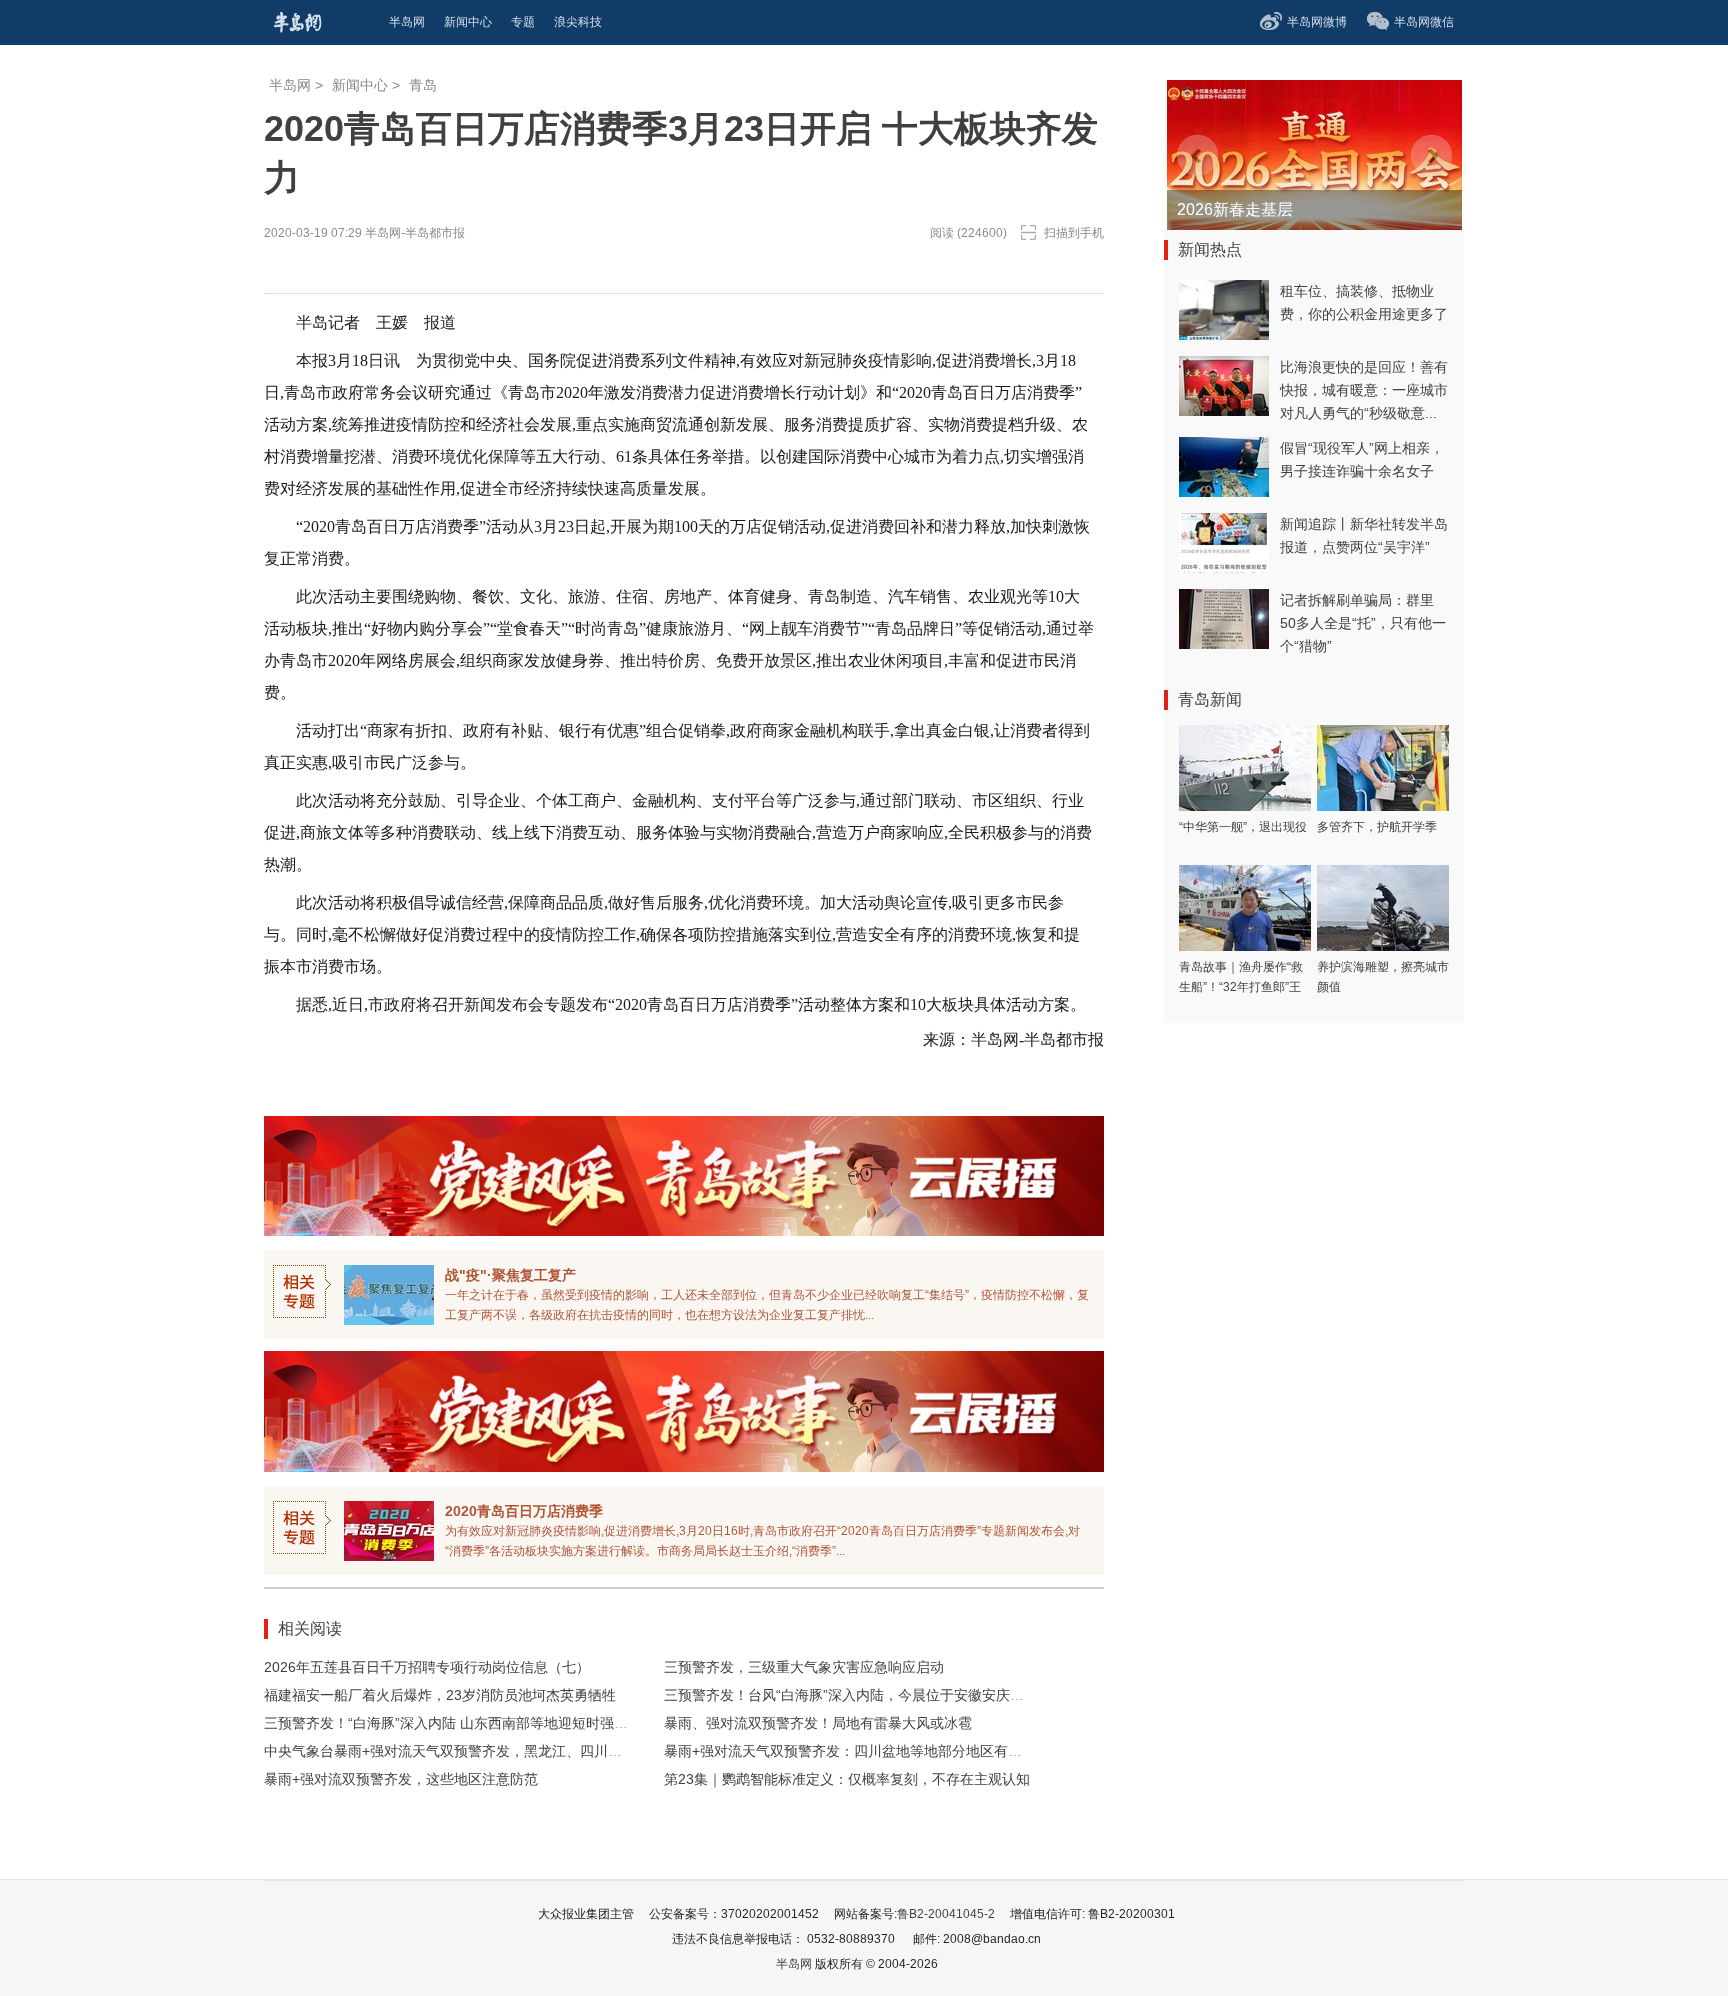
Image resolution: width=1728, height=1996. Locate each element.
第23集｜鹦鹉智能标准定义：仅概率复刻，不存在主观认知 (847, 1779)
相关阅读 (310, 1628)
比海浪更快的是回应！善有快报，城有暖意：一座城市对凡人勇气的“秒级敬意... (1364, 390)
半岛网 (290, 85)
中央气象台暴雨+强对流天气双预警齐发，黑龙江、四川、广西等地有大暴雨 (499, 1751)
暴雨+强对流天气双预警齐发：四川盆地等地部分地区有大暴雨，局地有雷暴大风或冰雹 (934, 1751)
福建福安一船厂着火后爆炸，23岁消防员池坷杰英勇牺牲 (440, 1695)
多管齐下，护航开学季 (1377, 827)
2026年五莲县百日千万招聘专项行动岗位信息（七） (427, 1667)
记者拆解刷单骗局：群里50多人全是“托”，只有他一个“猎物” (1363, 623)
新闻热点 (1210, 249)
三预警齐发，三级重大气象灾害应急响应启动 (804, 1667)
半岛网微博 (1317, 22)
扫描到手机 (1074, 233)
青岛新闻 (1210, 699)
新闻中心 (360, 85)
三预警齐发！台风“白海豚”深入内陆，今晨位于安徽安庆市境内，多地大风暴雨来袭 (921, 1695)
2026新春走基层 (1235, 209)
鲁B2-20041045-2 (946, 1914)
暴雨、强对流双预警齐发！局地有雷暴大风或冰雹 (818, 1723)
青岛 (423, 85)
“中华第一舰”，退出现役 (1243, 827)
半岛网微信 (1424, 22)
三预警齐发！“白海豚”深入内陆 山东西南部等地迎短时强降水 (453, 1723)
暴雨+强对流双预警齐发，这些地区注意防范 (401, 1779)
